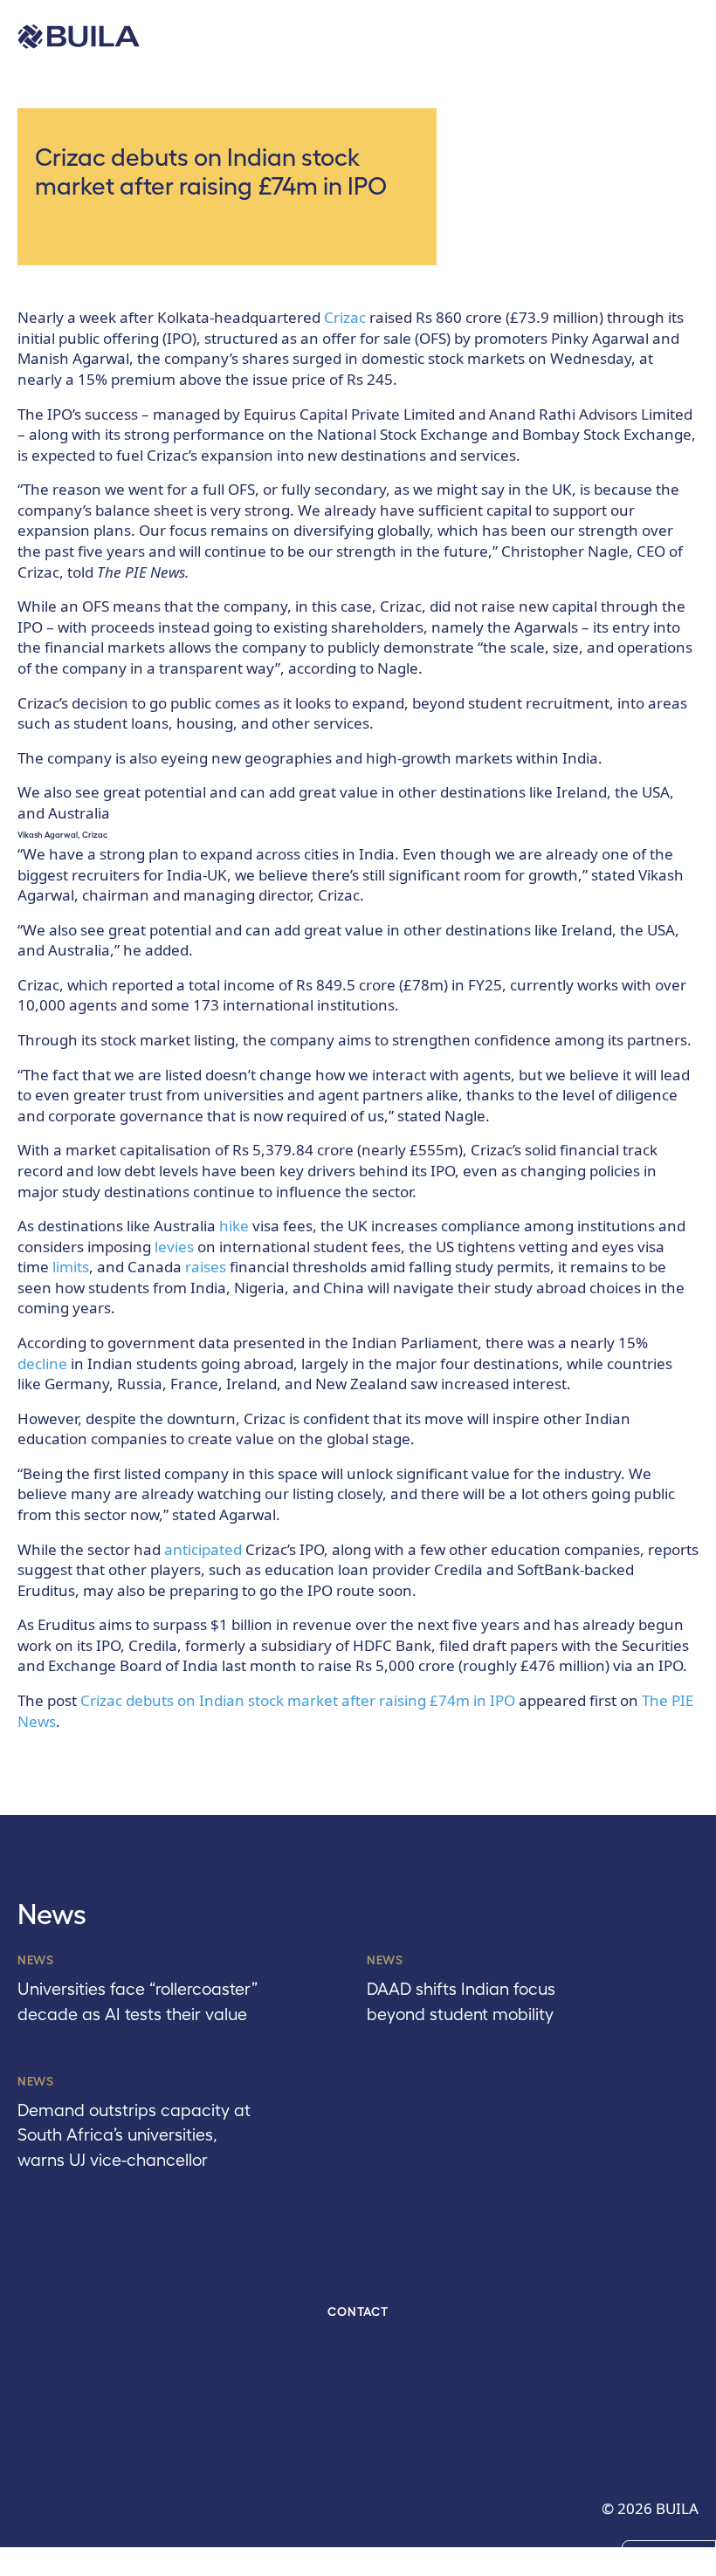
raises (206, 1267)
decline (42, 1363)
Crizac (345, 317)
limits (71, 1267)
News (36, 1960)
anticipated (203, 1549)
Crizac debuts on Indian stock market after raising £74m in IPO (298, 1700)
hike (234, 1226)
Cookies (669, 2557)
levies (174, 1247)
